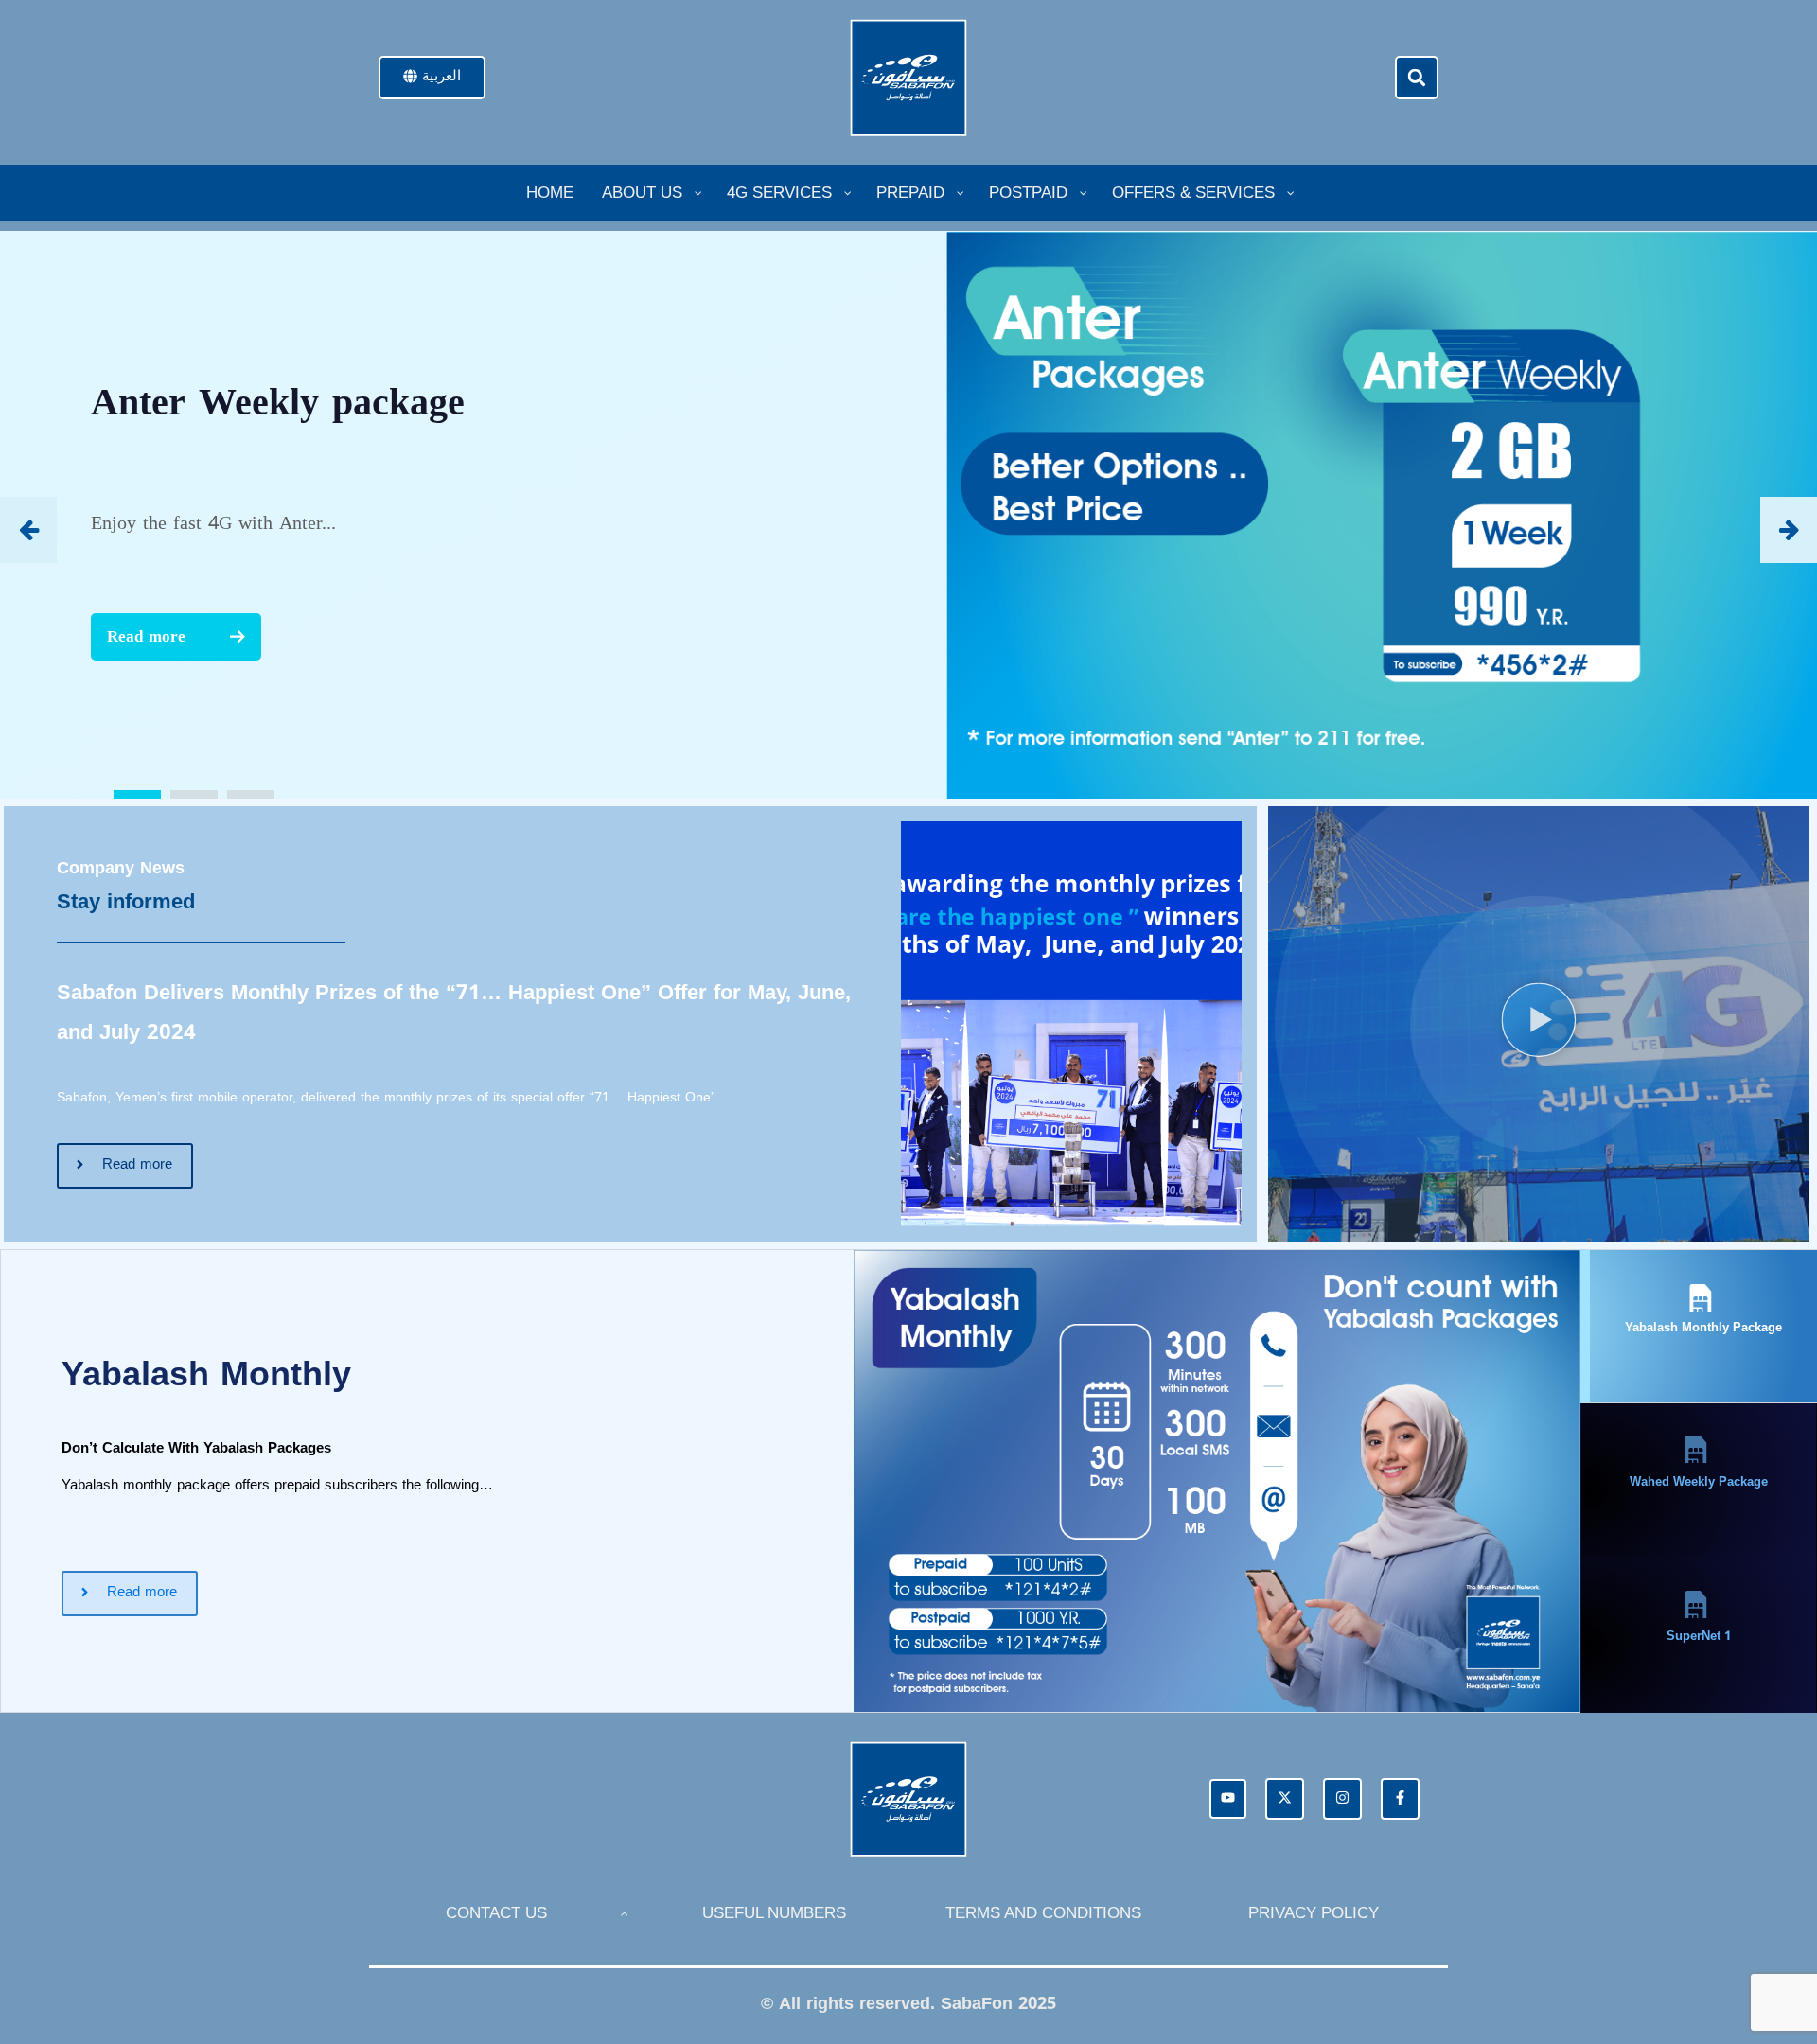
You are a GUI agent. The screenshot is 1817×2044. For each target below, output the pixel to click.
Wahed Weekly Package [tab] (1699, 1481)
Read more (146, 636)
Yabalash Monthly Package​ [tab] (1703, 1327)
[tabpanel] (791, 1481)
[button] (1417, 78)
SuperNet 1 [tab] (1699, 1636)
